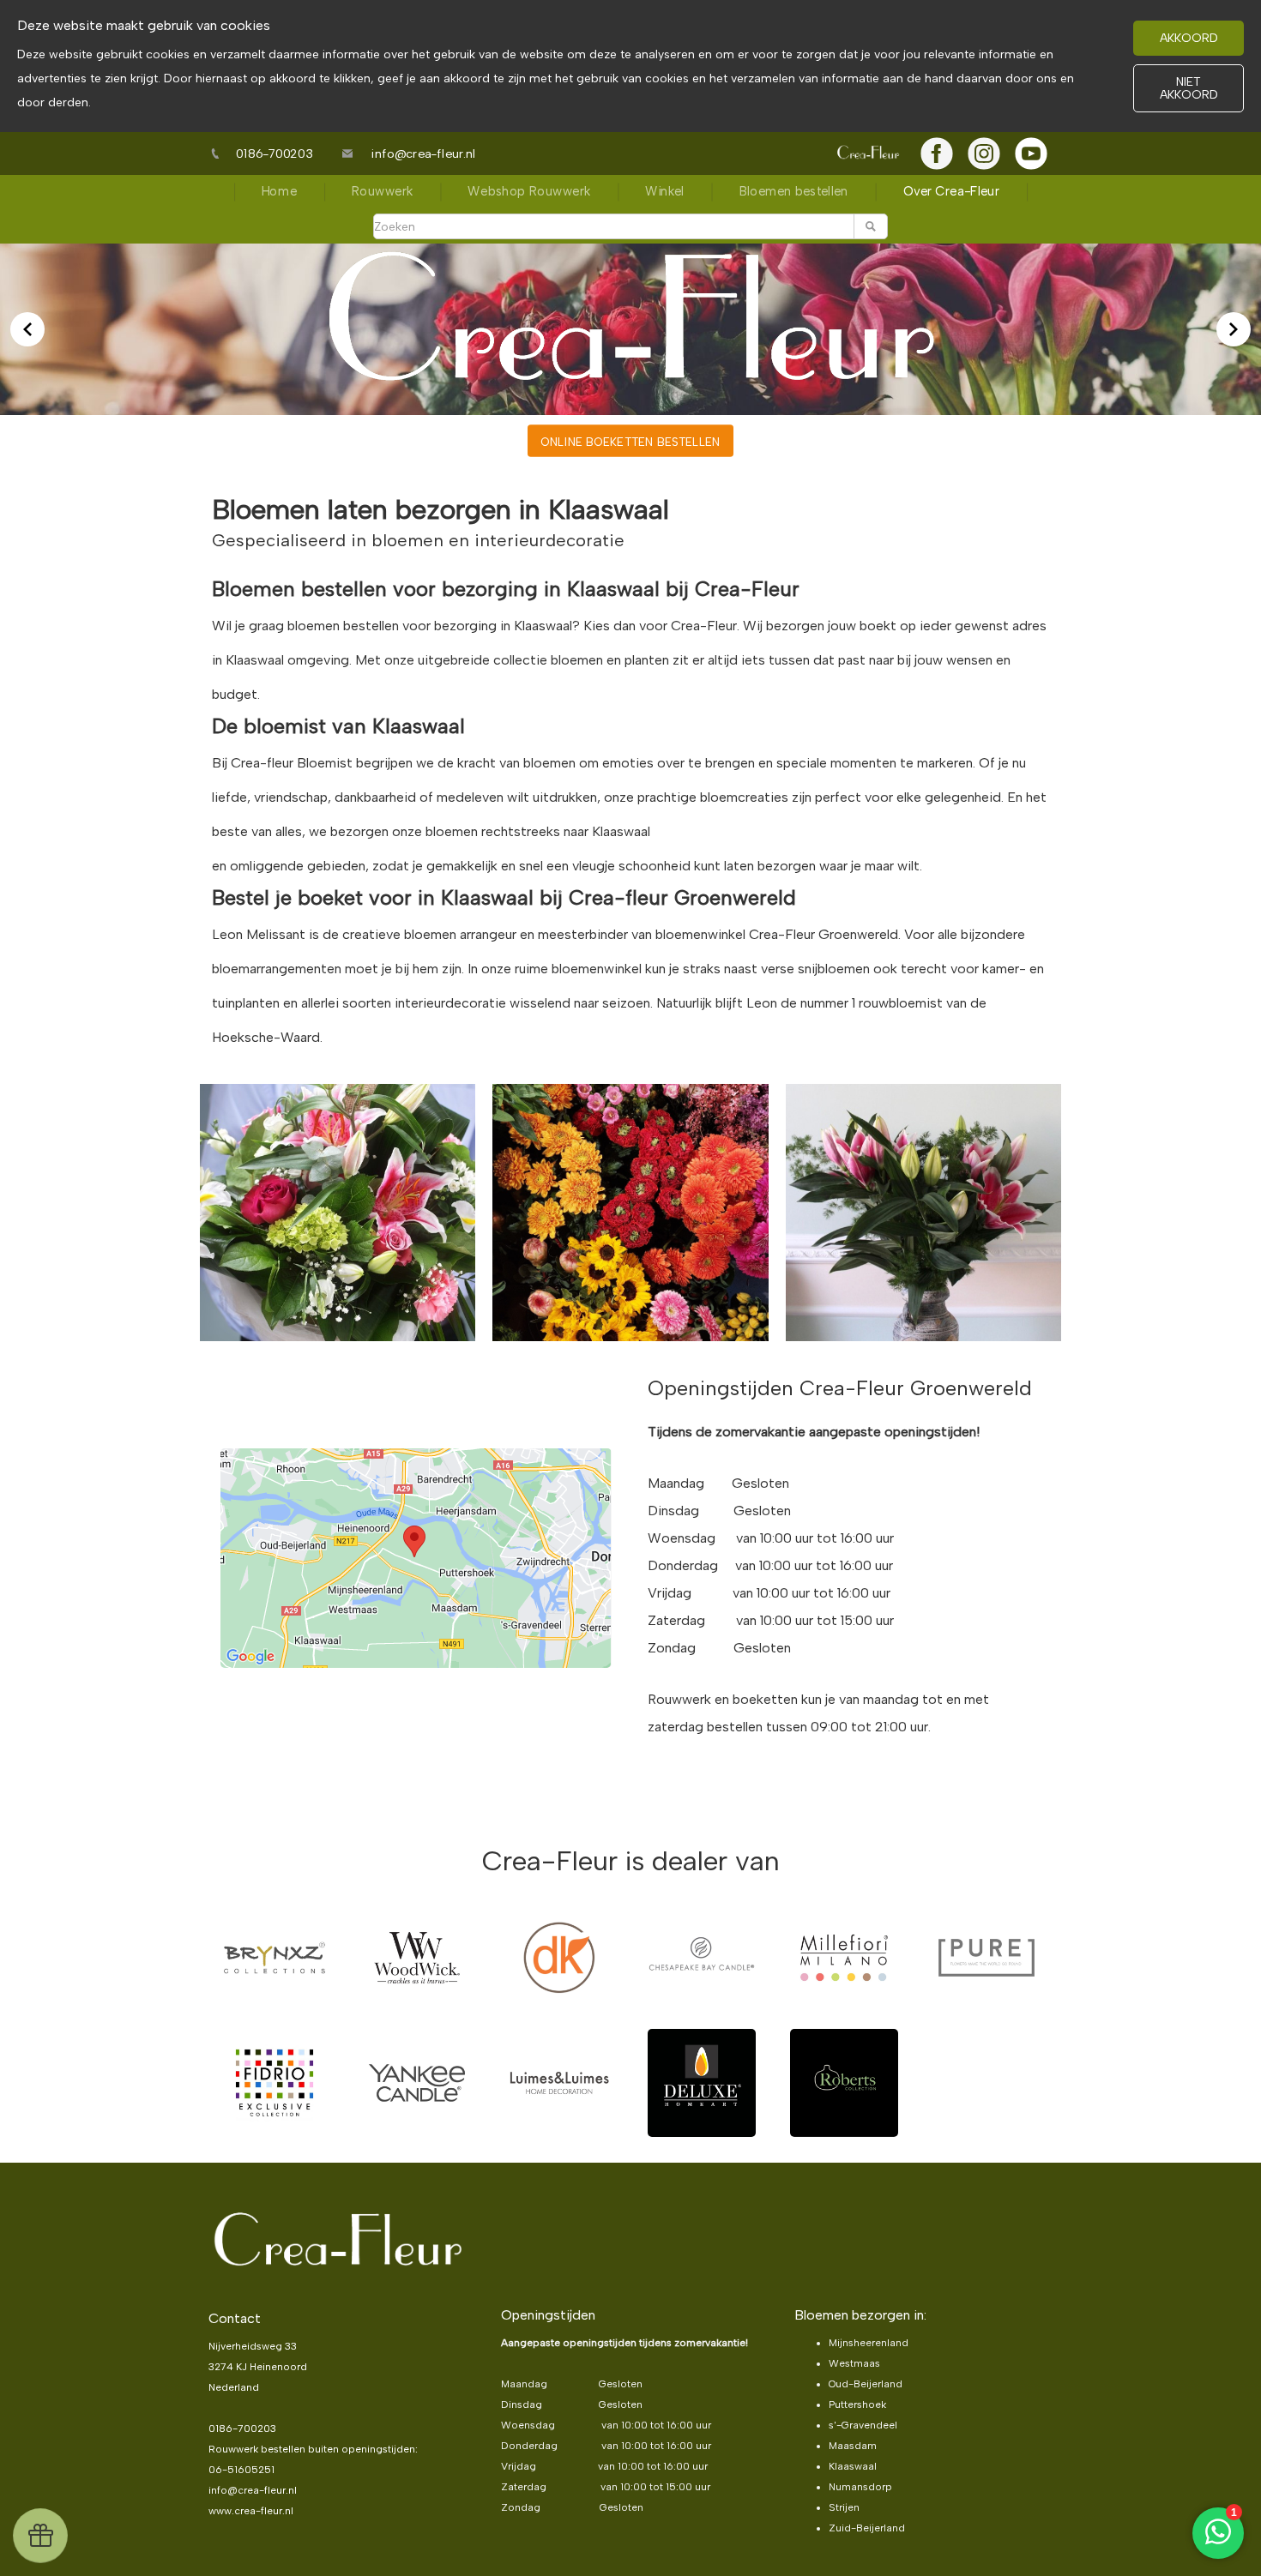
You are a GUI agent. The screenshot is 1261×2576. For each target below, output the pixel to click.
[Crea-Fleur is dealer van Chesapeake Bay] (702, 1958)
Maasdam (853, 2446)
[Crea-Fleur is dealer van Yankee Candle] (417, 2083)
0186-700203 (275, 153)
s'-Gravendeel (863, 2425)
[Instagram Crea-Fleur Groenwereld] (984, 153)
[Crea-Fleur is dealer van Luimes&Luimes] (559, 2083)
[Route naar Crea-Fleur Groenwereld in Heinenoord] (416, 1558)
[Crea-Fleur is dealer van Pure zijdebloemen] (986, 1958)
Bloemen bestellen (794, 193)
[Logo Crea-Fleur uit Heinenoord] (869, 153)
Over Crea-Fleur (951, 193)
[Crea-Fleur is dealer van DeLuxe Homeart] (702, 2083)
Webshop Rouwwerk (529, 193)
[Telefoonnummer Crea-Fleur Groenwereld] (216, 154)
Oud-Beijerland (866, 2384)
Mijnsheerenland (869, 2343)
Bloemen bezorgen (852, 2315)
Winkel (664, 193)
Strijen (844, 2507)
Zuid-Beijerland (867, 2528)
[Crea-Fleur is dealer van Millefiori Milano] (844, 1958)
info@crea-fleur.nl (253, 2490)
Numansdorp (860, 2487)
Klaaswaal (853, 2466)
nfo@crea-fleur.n (424, 153)
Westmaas (854, 2363)
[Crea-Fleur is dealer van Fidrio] (275, 2083)
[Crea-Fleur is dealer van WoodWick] (417, 1958)
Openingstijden (548, 2315)
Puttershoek (857, 2404)
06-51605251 (241, 2470)
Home (279, 193)
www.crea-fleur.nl (251, 2511)
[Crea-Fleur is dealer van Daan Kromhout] (559, 1958)
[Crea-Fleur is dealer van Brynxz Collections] (275, 1958)
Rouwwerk (382, 193)
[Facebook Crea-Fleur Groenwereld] (937, 153)
